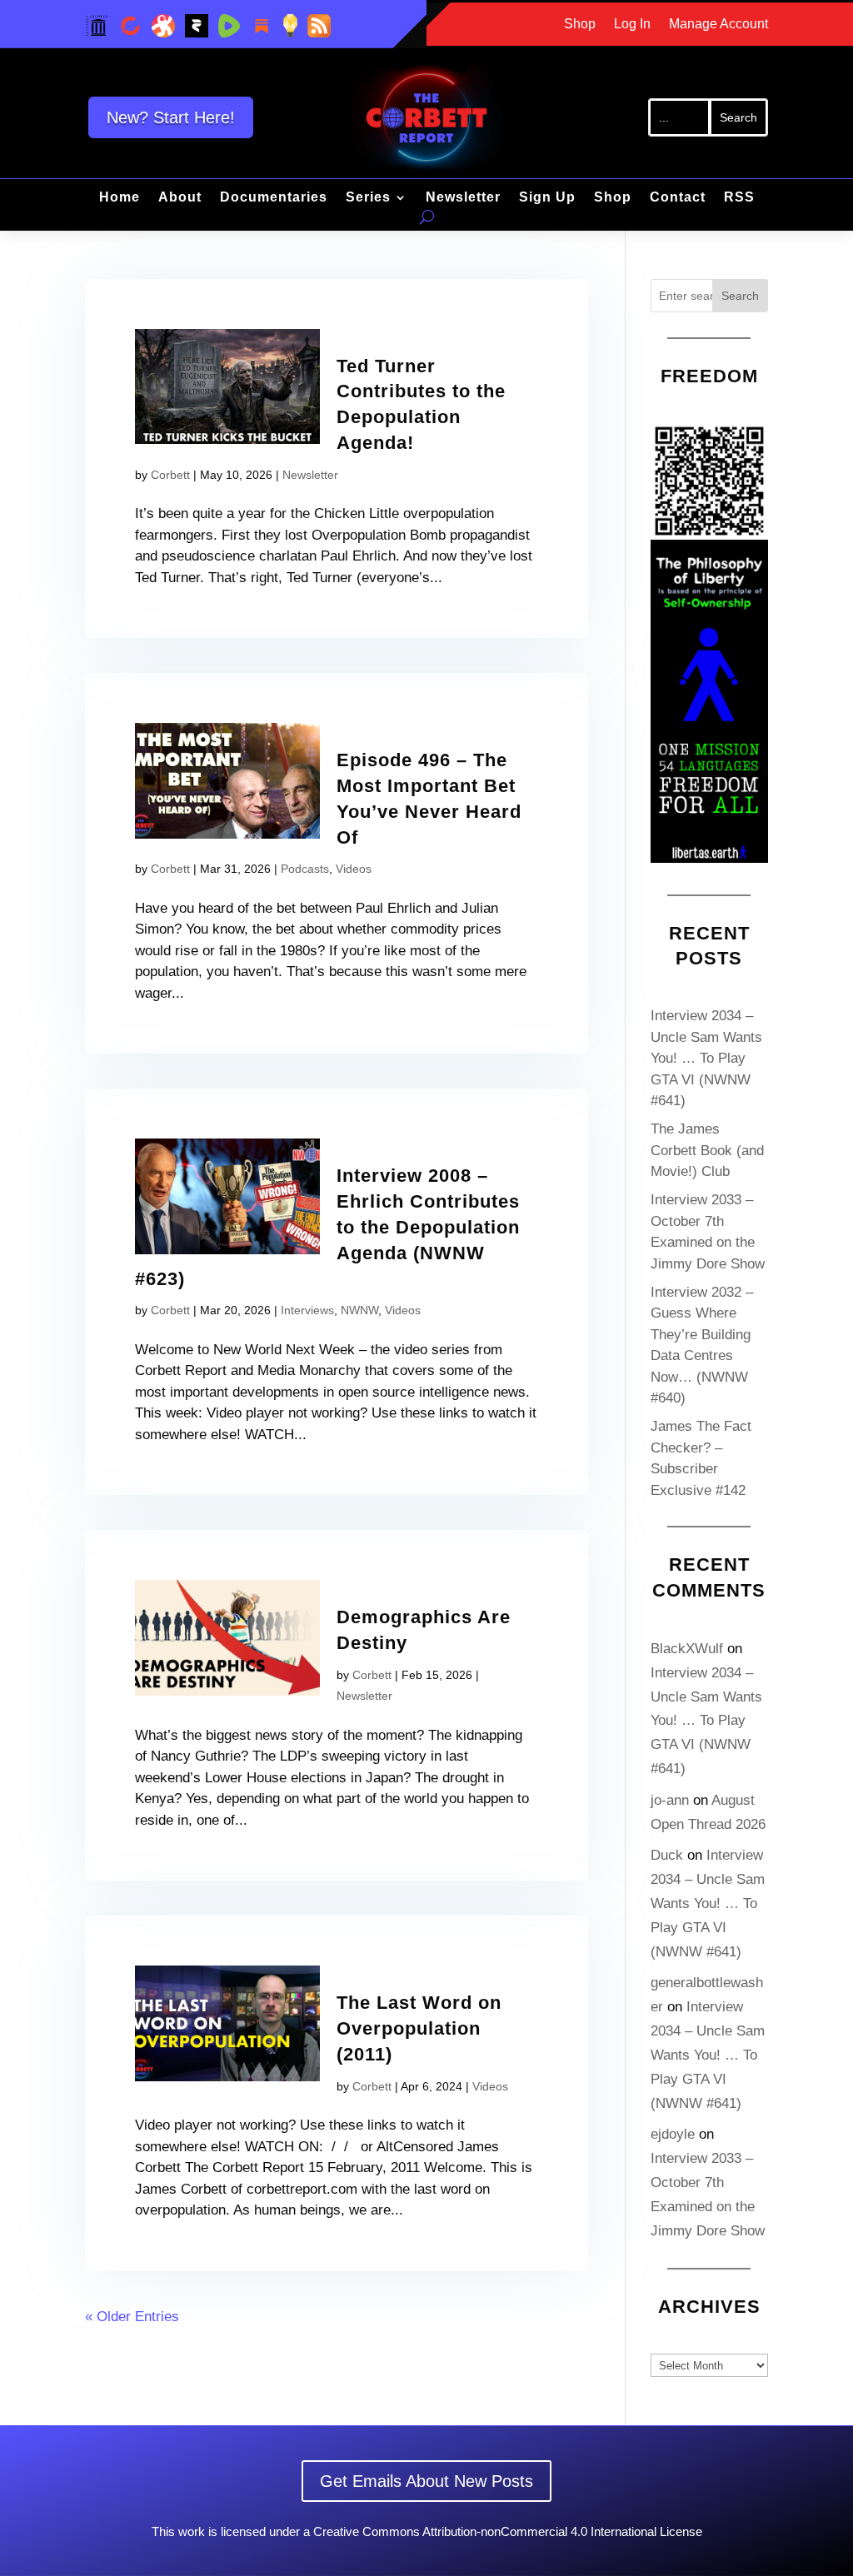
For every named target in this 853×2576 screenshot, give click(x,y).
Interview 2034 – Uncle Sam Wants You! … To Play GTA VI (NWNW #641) (706, 1058)
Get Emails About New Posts (426, 2481)
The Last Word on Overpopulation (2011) (419, 2028)
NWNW (359, 1310)
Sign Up (547, 198)
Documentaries (274, 198)
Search (740, 296)
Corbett (170, 475)
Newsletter (463, 198)
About (180, 198)
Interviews (307, 1310)
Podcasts (305, 869)
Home (120, 198)
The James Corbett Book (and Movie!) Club (707, 1150)
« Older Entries (132, 2317)
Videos (354, 869)
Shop (580, 25)
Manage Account (718, 25)
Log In (632, 25)
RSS (739, 198)
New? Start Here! (171, 117)
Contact (678, 198)
